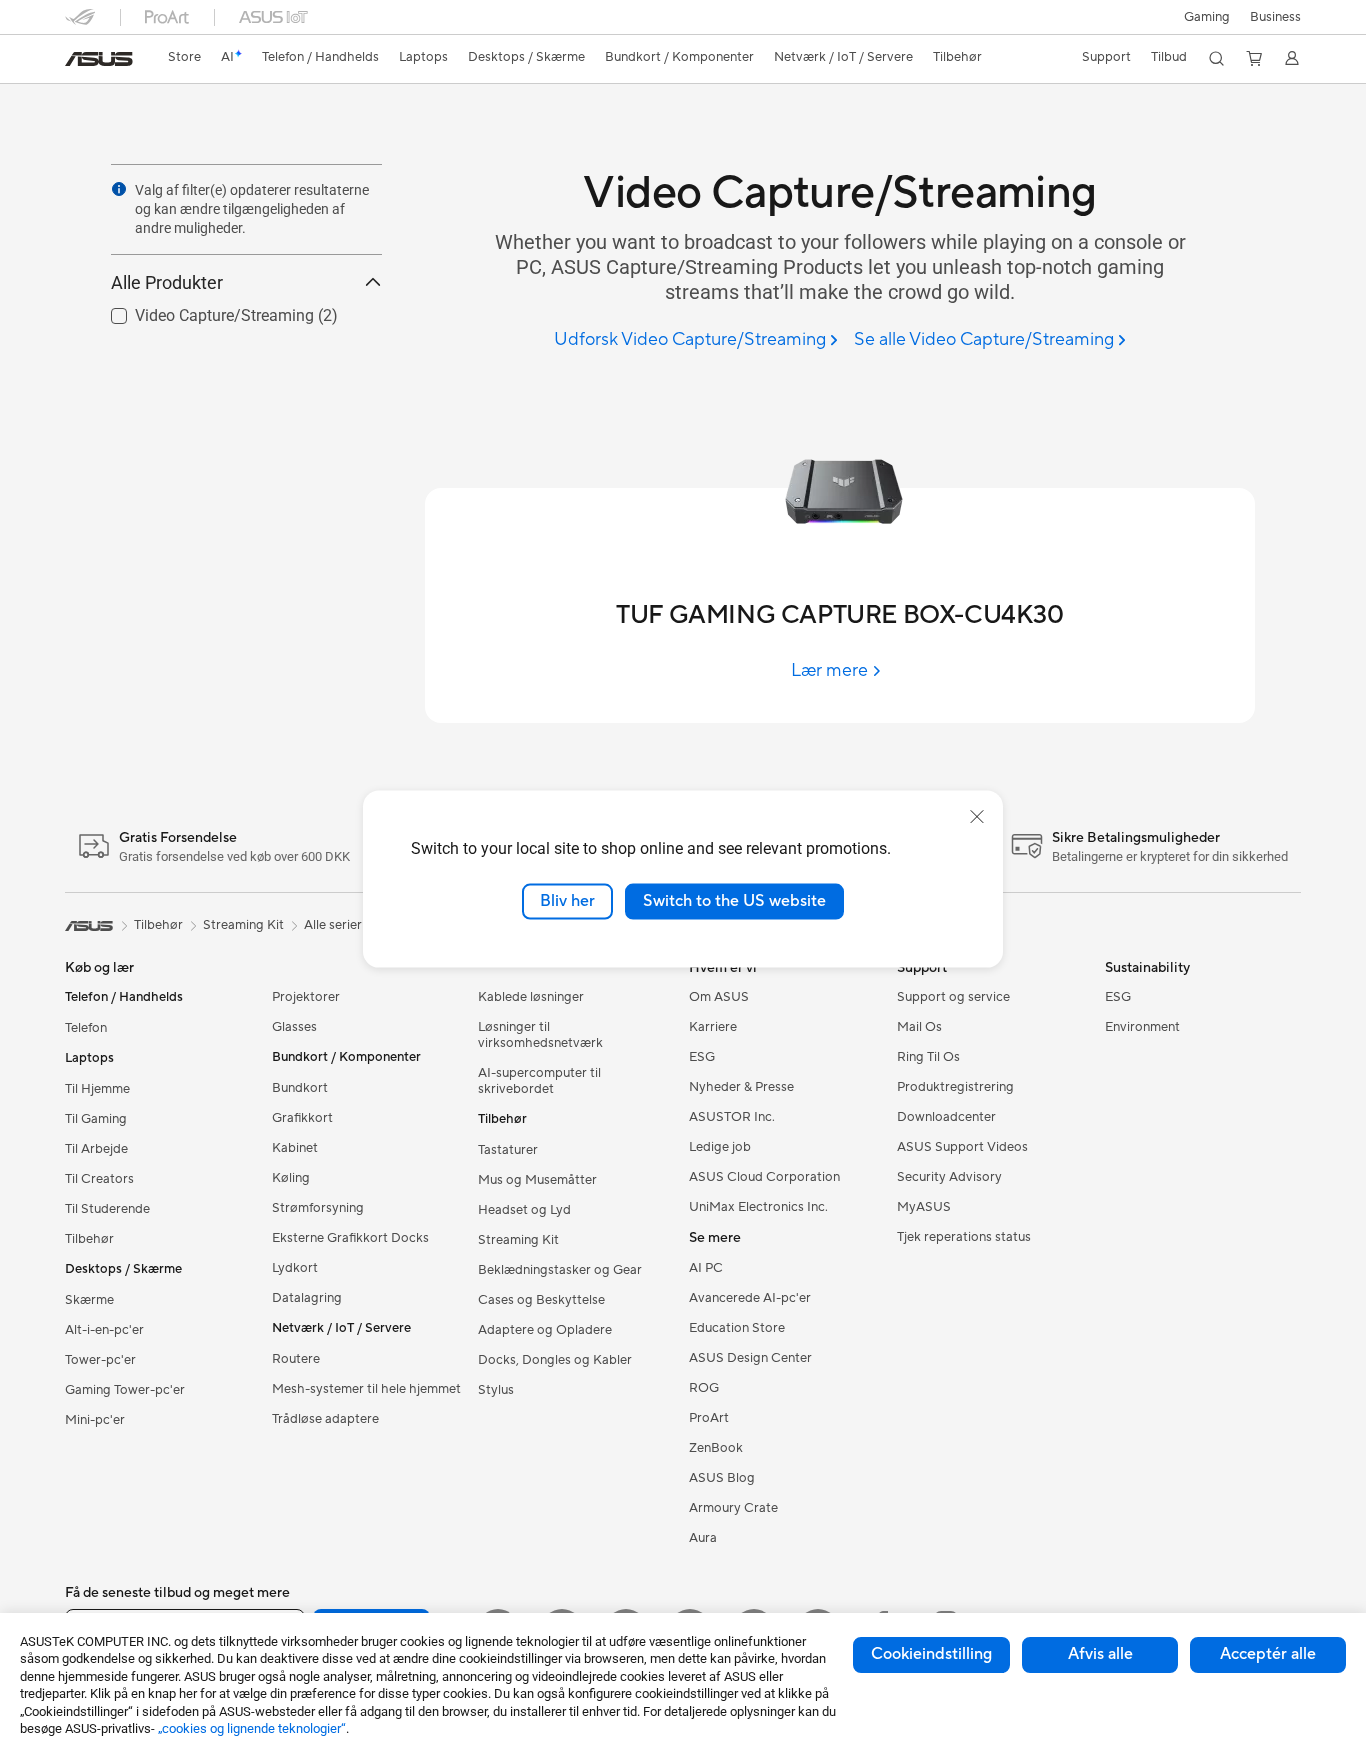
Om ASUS (719, 997)
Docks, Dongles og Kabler (555, 1360)
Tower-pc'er (100, 1360)
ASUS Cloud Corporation (764, 1177)
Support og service (953, 997)
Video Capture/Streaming (200, 310)
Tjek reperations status (964, 1237)
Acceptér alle (1268, 1654)
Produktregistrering (955, 1087)
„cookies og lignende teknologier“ (252, 1728)
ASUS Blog (722, 1478)
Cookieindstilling (931, 1654)
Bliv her (567, 901)
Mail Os (919, 1027)
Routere (296, 1359)
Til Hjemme (97, 1089)
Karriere (713, 1027)
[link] (99, 59)
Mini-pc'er (95, 1420)
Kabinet (295, 1148)
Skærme (89, 1300)
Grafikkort (302, 1118)
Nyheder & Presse (741, 1087)
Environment (1142, 1027)
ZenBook (716, 1448)
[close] (977, 817)
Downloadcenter (946, 1117)
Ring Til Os (928, 1057)
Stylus (496, 1390)
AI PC (706, 1268)
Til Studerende (107, 1209)
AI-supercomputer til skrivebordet (539, 1081)
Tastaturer (508, 1150)
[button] (1207, 17)
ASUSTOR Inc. (732, 1117)
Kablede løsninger (531, 997)
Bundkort (300, 1088)
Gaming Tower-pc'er (125, 1390)
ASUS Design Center (750, 1358)
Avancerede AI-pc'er (750, 1298)
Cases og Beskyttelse (541, 1300)
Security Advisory (949, 1177)
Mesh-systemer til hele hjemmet (366, 1389)
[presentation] (119, 189)
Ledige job (720, 1147)
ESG (702, 1057)
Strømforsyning (318, 1208)
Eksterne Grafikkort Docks (350, 1238)
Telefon (86, 1028)
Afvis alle (1100, 1654)
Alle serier (333, 925)
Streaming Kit (518, 1240)
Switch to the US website (734, 901)
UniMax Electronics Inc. (758, 1207)
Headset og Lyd (524, 1210)
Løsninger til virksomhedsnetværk (540, 1035)
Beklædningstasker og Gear (560, 1270)
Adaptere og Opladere (545, 1330)
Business (1275, 17)
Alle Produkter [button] (167, 282)
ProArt (709, 1418)
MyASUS (924, 1207)
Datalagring (307, 1298)
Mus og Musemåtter (537, 1180)
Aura (703, 1538)
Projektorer (306, 997)
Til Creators (99, 1179)
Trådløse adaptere (325, 1419)
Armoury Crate (733, 1508)
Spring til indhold (77, 61)
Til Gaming (96, 1119)
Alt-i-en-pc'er (104, 1330)
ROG (704, 1388)
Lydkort (295, 1268)
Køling (291, 1178)
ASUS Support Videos (962, 1147)
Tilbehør (89, 1239)
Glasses (294, 1027)
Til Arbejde (96, 1149)
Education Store (737, 1328)
